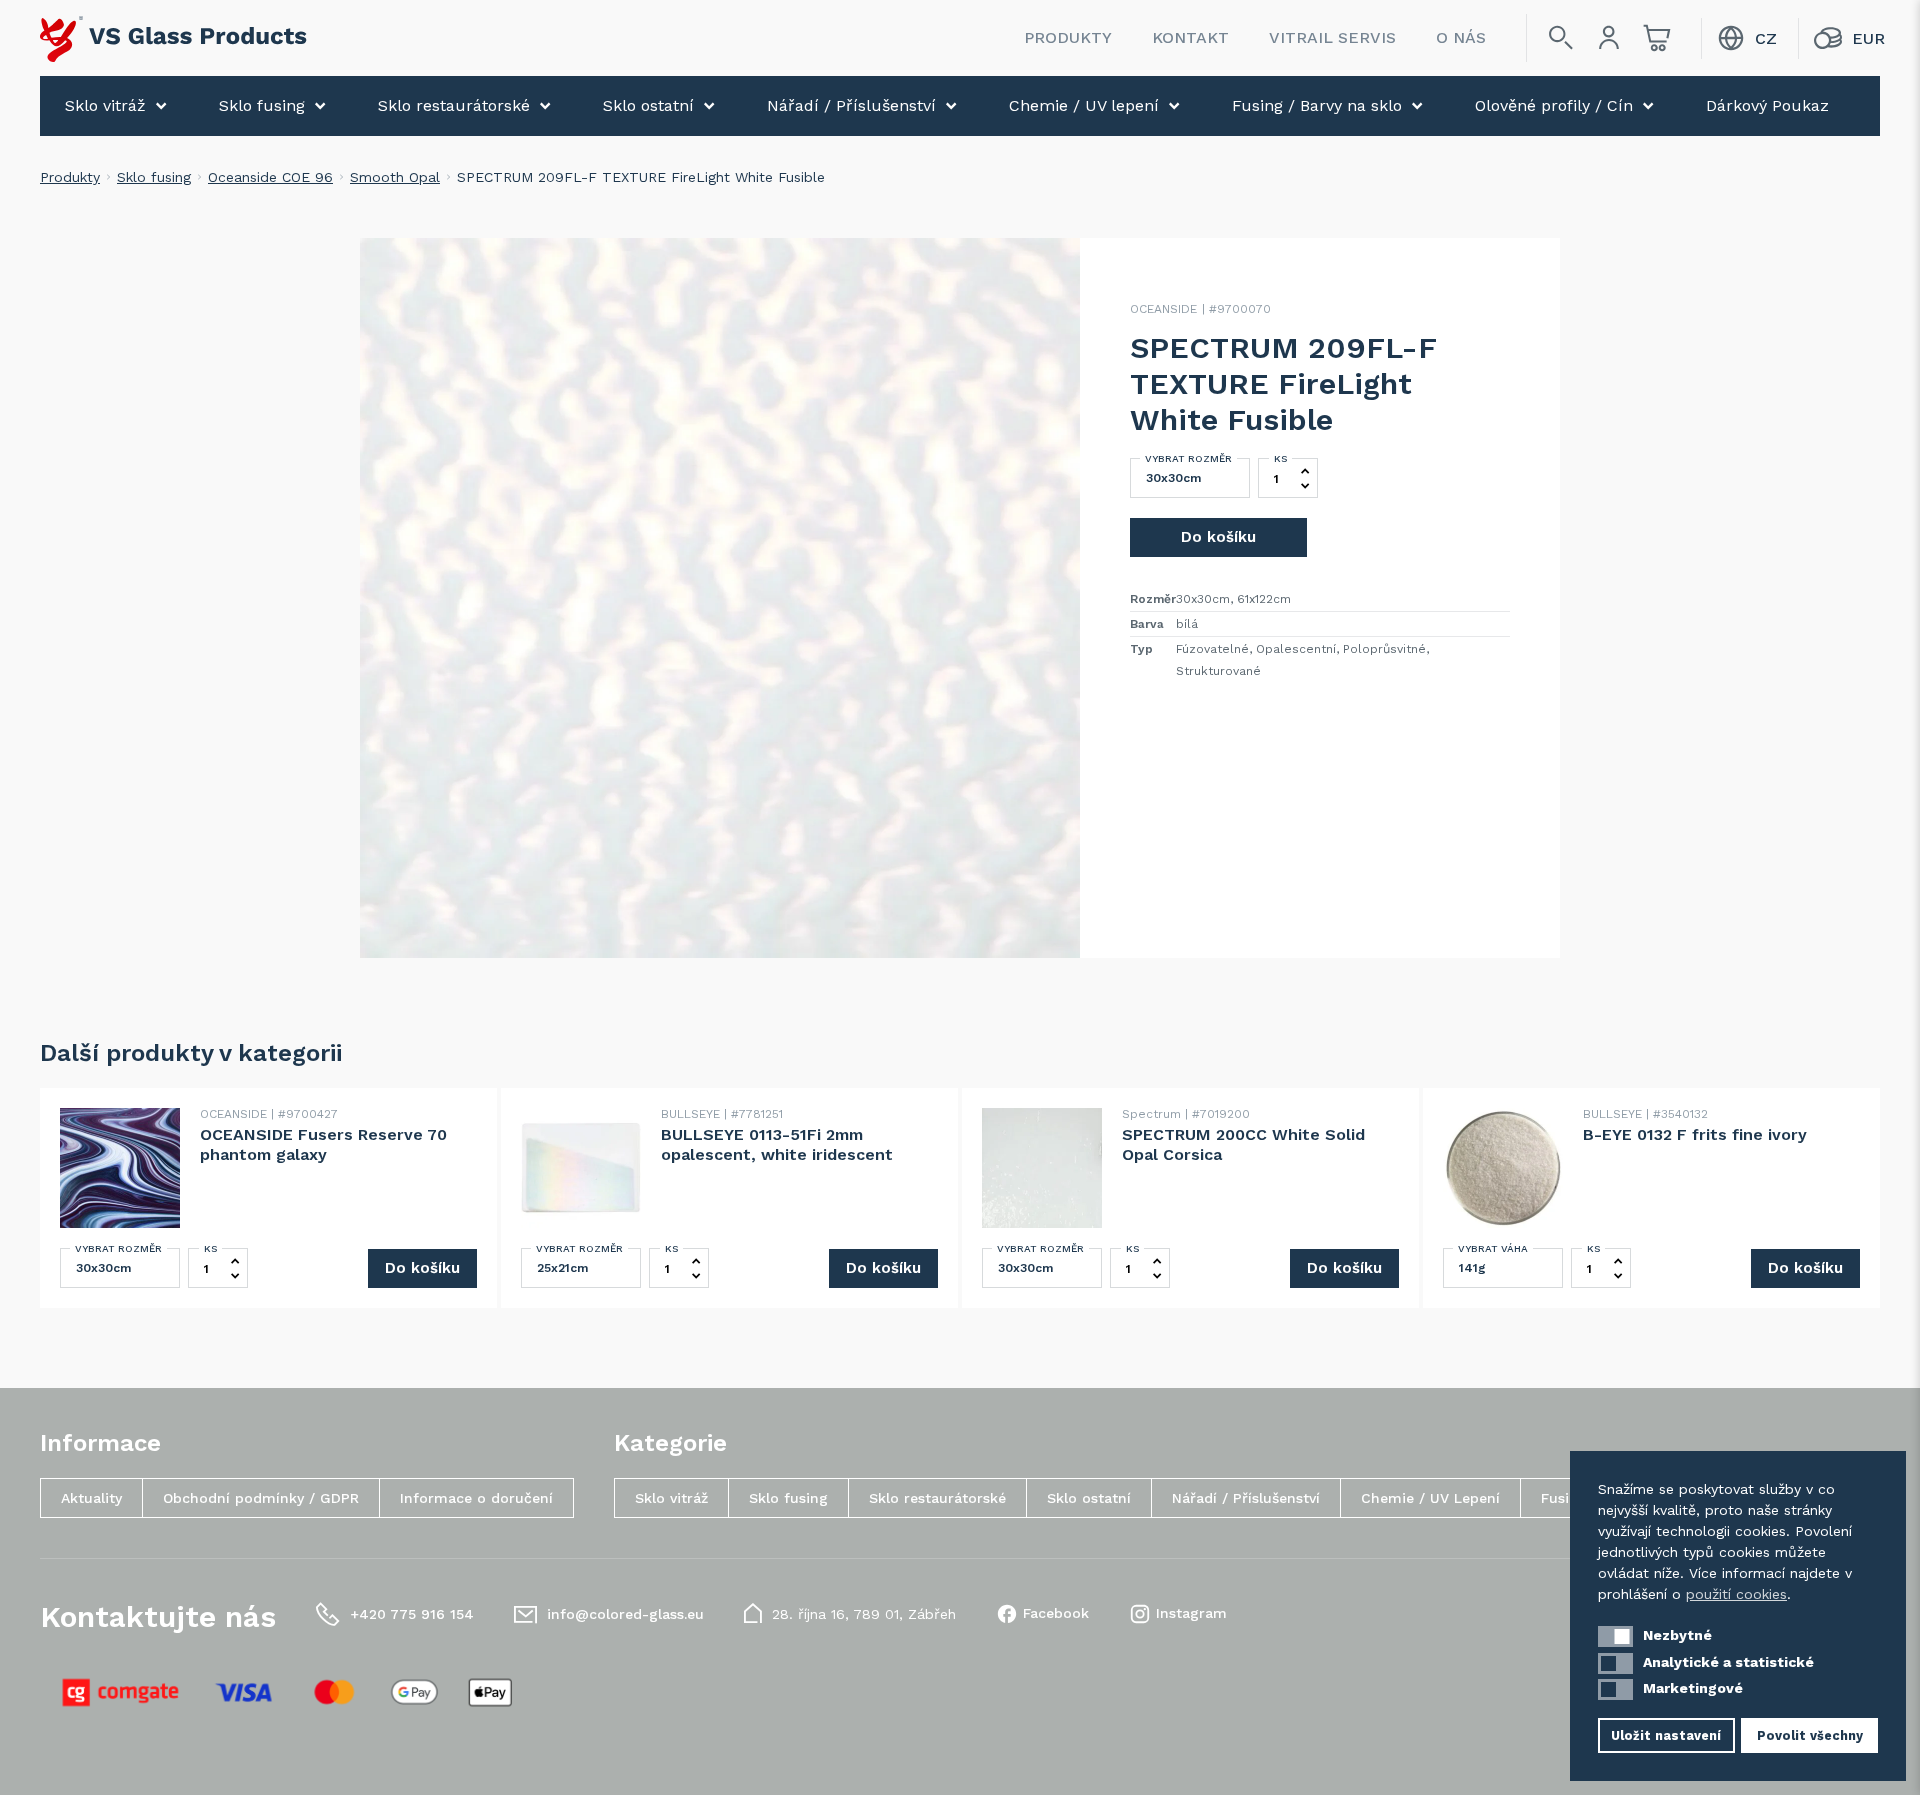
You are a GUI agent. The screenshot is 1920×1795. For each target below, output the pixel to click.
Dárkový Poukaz (1767, 105)
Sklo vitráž (105, 105)
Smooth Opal (395, 177)
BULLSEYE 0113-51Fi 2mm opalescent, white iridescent (777, 1144)
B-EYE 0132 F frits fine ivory (1695, 1134)
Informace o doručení (476, 1498)
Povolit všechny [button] (1810, 1735)
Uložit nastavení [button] (1666, 1735)
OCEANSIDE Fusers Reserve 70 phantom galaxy (323, 1144)
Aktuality (91, 1498)
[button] (1615, 1636)
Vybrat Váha (1493, 1248)
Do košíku (1218, 537)
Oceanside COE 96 (270, 177)
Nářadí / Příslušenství (851, 105)
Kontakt (1190, 37)
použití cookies (1736, 1594)
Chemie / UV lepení (1084, 105)
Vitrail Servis (1332, 37)
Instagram (1191, 1613)
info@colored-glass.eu (625, 1614)
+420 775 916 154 (412, 1614)
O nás (1461, 37)
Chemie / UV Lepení (1430, 1498)
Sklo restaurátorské (454, 105)
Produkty (1068, 37)
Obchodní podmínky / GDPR (261, 1498)
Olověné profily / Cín (1554, 105)
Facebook (1056, 1613)
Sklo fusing (262, 105)
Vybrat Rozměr (1188, 458)
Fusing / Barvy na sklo (1317, 105)
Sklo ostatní (648, 105)
